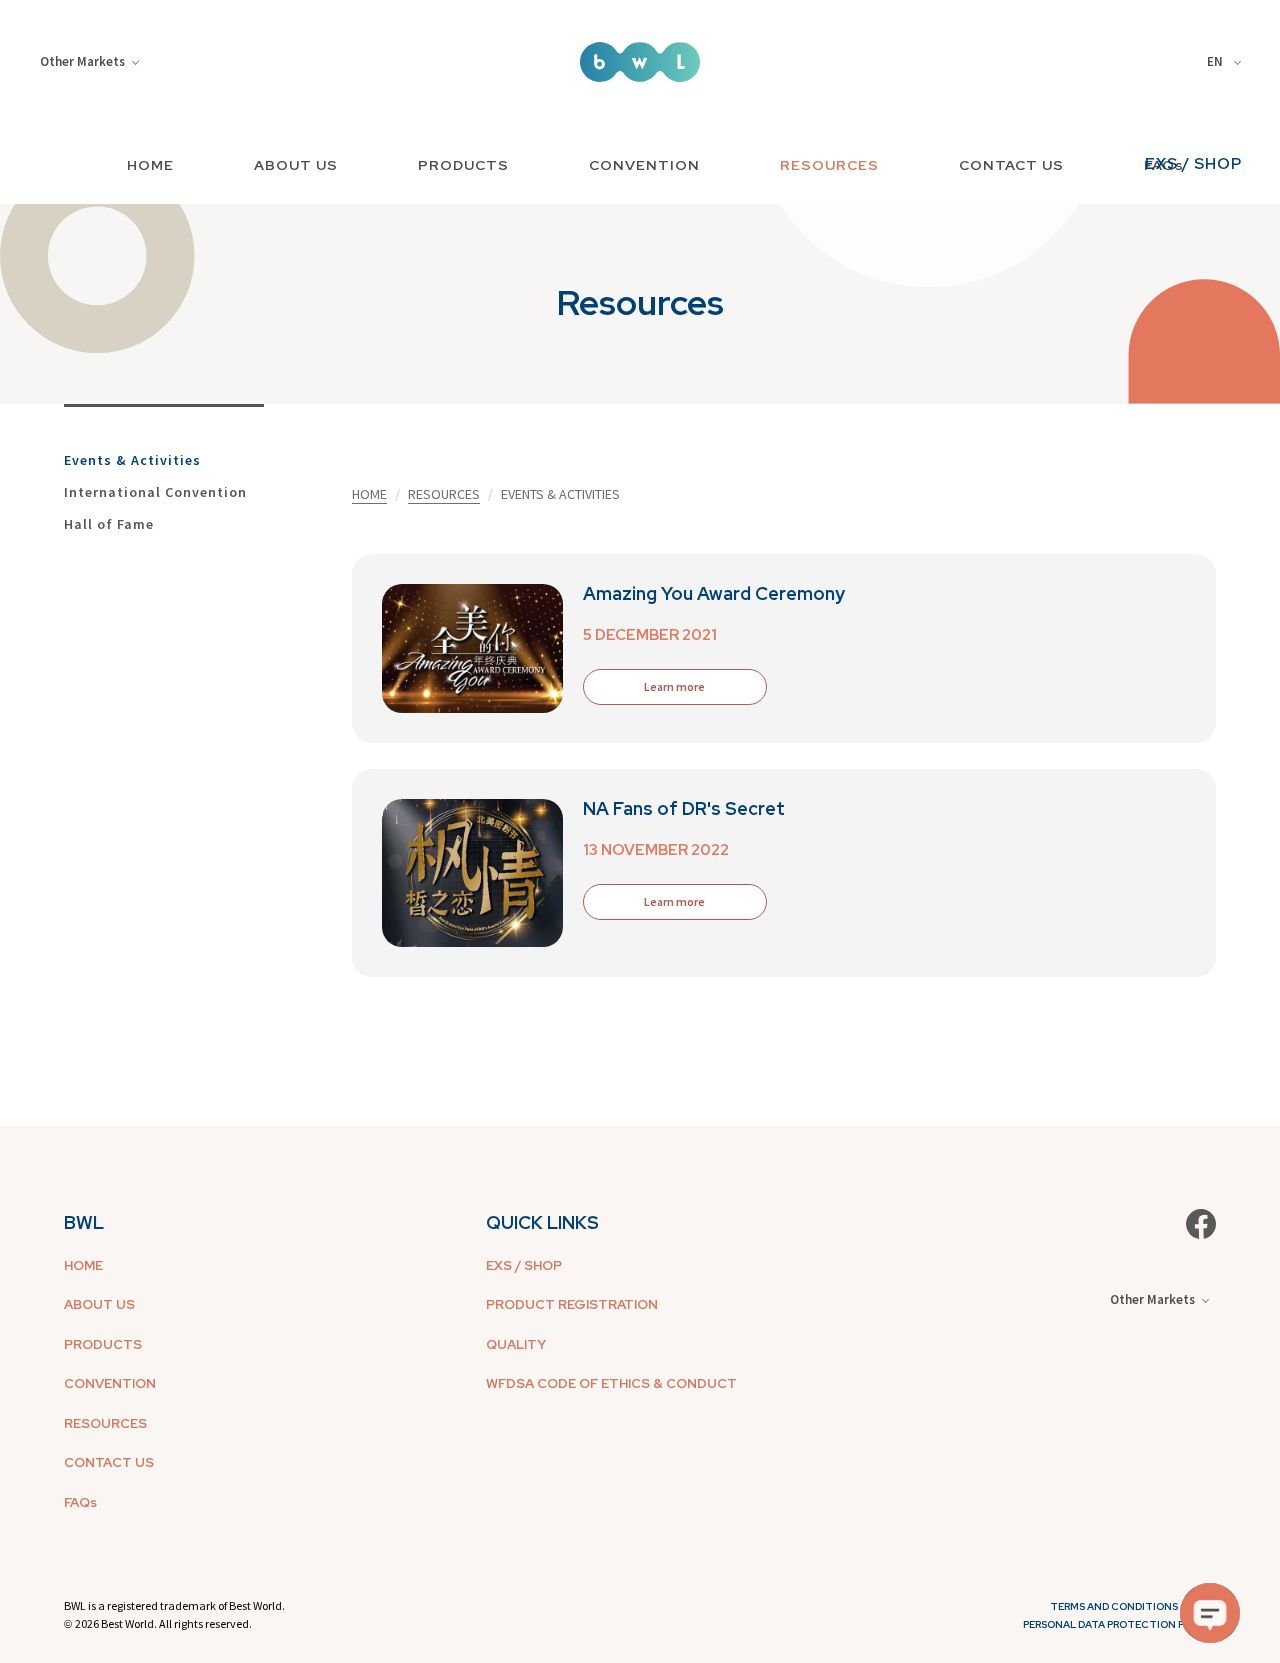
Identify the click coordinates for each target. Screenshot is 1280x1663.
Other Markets (82, 61)
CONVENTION (644, 165)
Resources (444, 494)
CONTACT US (1011, 165)
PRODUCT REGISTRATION (572, 1304)
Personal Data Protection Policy (1119, 1624)
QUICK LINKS (542, 1222)
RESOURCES (829, 165)
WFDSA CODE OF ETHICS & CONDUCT (611, 1383)
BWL (84, 1222)
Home (369, 494)
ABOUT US (296, 165)
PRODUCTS (463, 165)
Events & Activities (132, 460)
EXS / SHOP (1193, 164)
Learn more (674, 686)
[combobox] (1227, 62)
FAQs (80, 1502)
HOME (150, 165)
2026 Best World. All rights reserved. (163, 1623)
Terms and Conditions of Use (1133, 1606)
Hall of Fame (109, 524)
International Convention (155, 492)
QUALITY (516, 1344)
